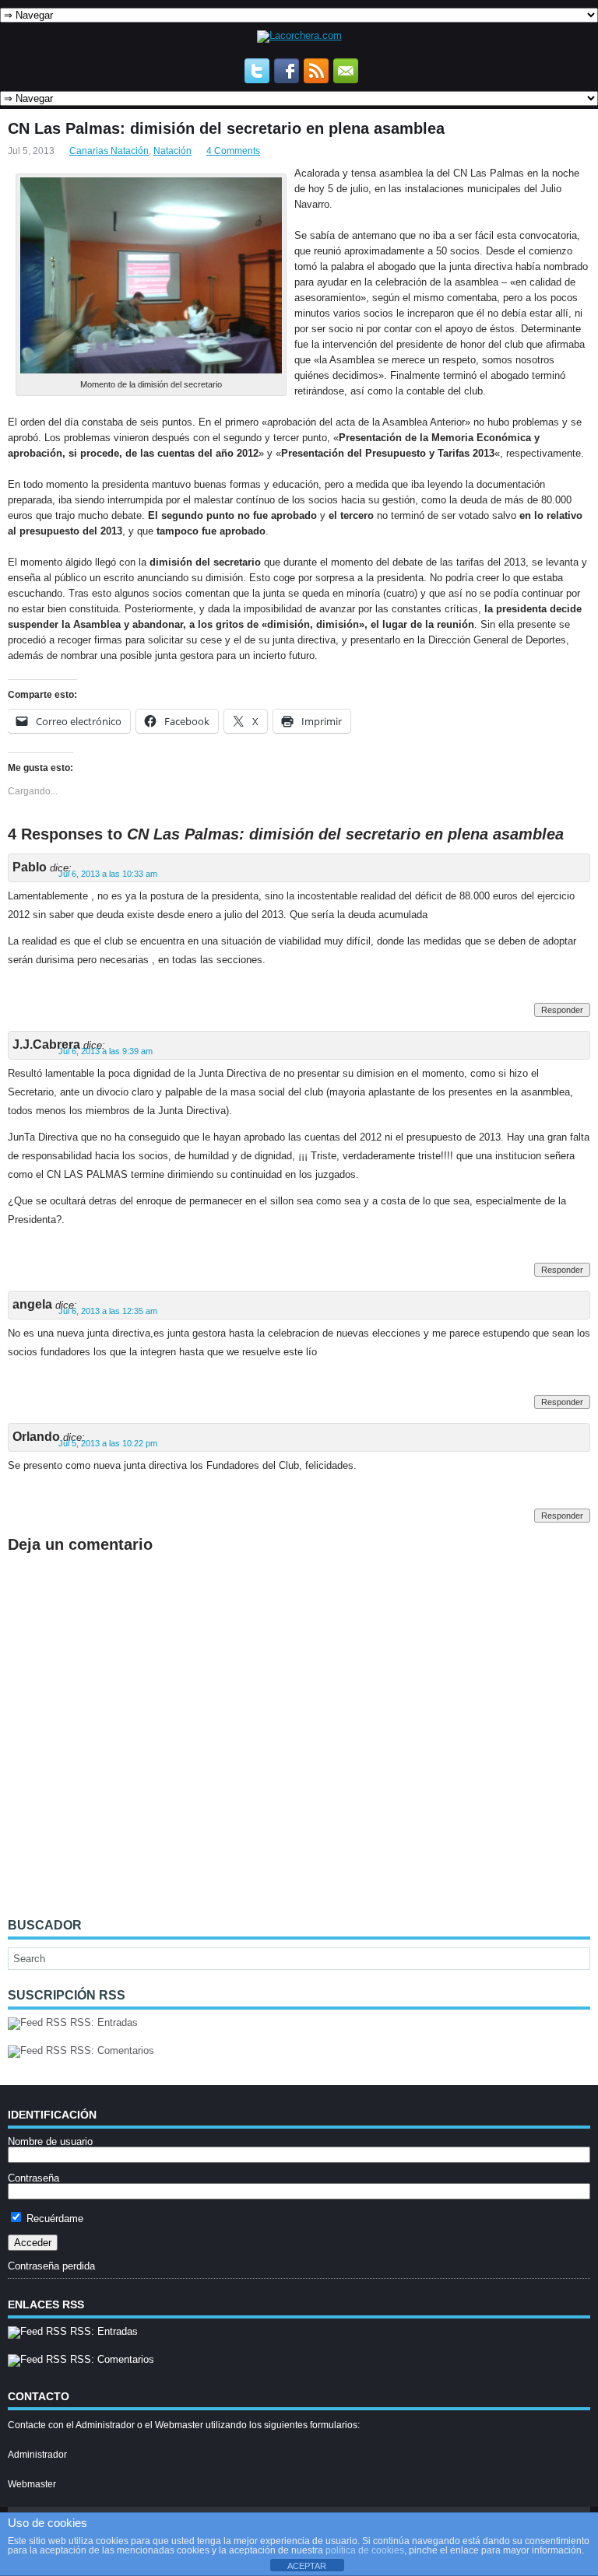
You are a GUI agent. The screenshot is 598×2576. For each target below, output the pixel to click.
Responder (562, 1010)
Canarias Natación (109, 151)
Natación (172, 151)
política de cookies (365, 2550)
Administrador (37, 2455)
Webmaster (32, 2484)
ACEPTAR (307, 2566)
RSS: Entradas (102, 2022)
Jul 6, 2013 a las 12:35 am (108, 1311)
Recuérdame (53, 2219)
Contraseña (33, 2178)
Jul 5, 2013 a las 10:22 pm (108, 1443)
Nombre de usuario (50, 2141)
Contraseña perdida (51, 2266)
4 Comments (233, 151)
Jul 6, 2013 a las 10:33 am (108, 874)
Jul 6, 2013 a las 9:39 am (106, 1051)
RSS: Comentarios (111, 2050)
